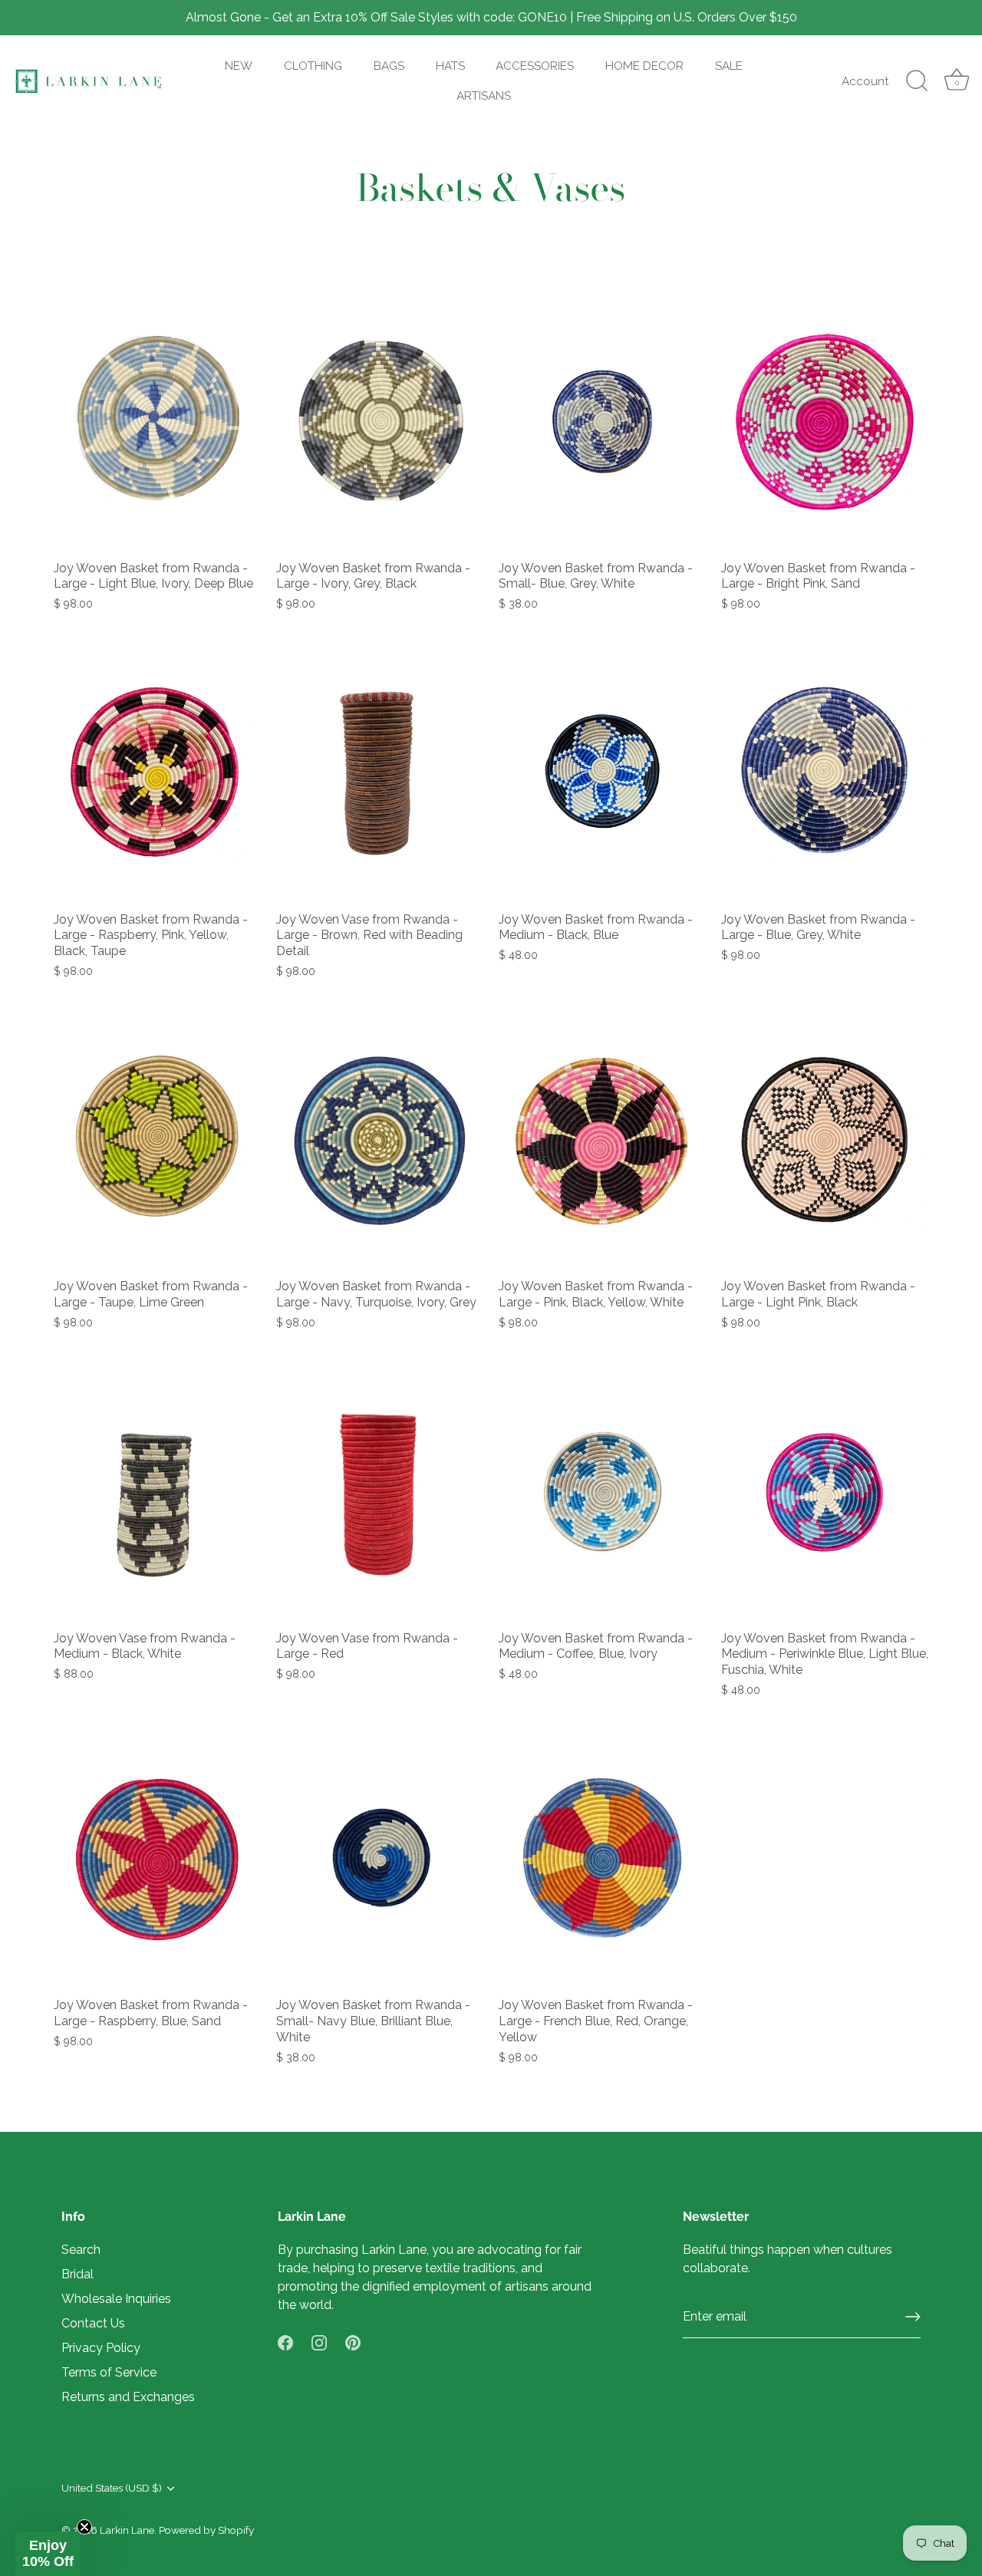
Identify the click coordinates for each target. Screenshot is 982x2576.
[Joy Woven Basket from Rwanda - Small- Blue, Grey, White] (602, 422)
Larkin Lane (127, 2530)
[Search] (917, 81)
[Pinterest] (353, 2342)
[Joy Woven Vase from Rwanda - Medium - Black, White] (157, 1492)
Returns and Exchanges (128, 2397)
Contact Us (93, 2323)
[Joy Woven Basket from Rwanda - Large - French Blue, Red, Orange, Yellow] (602, 1860)
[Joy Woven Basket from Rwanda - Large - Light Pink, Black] (825, 1141)
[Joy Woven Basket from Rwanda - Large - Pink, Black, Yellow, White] (602, 1141)
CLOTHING (313, 66)
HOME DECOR (644, 66)
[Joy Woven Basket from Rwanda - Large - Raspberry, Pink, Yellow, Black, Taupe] (157, 773)
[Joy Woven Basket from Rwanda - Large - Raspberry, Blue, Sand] (157, 1860)
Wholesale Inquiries (116, 2299)
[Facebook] (285, 2342)
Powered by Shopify (206, 2530)
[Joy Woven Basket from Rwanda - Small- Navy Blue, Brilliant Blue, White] (380, 1860)
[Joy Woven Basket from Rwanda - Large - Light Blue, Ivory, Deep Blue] (157, 422)
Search (81, 2250)
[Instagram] (319, 2342)
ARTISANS (484, 96)
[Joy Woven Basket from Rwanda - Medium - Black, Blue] (602, 773)
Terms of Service (109, 2372)
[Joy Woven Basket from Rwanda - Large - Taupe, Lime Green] (157, 1141)
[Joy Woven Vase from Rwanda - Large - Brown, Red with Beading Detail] (380, 773)
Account (865, 81)
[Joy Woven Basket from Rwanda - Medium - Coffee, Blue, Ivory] (602, 1492)
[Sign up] (913, 2317)
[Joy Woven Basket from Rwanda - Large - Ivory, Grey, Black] (380, 422)
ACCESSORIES (535, 66)
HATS (450, 66)
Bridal (77, 2274)
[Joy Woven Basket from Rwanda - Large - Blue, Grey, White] (825, 773)
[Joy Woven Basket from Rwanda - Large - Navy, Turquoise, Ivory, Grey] (380, 1141)
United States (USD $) (112, 2488)
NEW (239, 66)
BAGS (389, 66)
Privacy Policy (101, 2348)
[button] (48, 2554)
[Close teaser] (84, 2527)
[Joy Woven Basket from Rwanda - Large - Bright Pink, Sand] (825, 422)
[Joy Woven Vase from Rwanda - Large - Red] (380, 1492)
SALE (729, 66)
